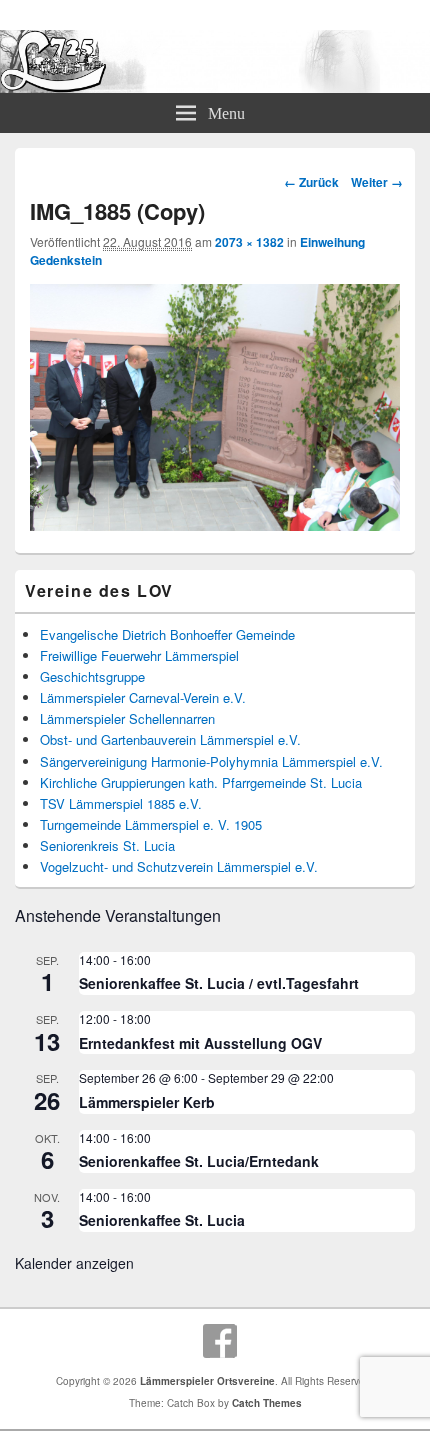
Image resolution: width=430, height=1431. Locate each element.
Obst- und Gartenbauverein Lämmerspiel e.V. (170, 739)
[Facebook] (220, 1341)
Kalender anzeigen (74, 1263)
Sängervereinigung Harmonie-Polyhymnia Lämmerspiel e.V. (211, 761)
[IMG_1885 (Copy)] (215, 524)
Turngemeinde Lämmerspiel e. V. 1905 (151, 824)
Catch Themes (267, 1403)
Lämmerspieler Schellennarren (127, 718)
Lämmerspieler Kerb (147, 1102)
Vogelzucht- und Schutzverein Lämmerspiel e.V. (179, 866)
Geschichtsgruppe (92, 676)
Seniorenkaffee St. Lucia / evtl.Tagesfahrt (219, 983)
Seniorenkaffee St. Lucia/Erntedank (199, 1161)
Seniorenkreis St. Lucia (107, 845)
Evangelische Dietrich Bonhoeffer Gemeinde (167, 634)
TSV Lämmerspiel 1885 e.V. (121, 803)
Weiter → (377, 182)
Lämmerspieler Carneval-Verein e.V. (143, 697)
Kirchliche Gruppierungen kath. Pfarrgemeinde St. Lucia (201, 782)
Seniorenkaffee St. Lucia (162, 1220)
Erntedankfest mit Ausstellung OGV (200, 1043)
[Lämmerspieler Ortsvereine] (215, 86)
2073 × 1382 (249, 242)
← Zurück (311, 182)
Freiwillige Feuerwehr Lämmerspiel (139, 655)
